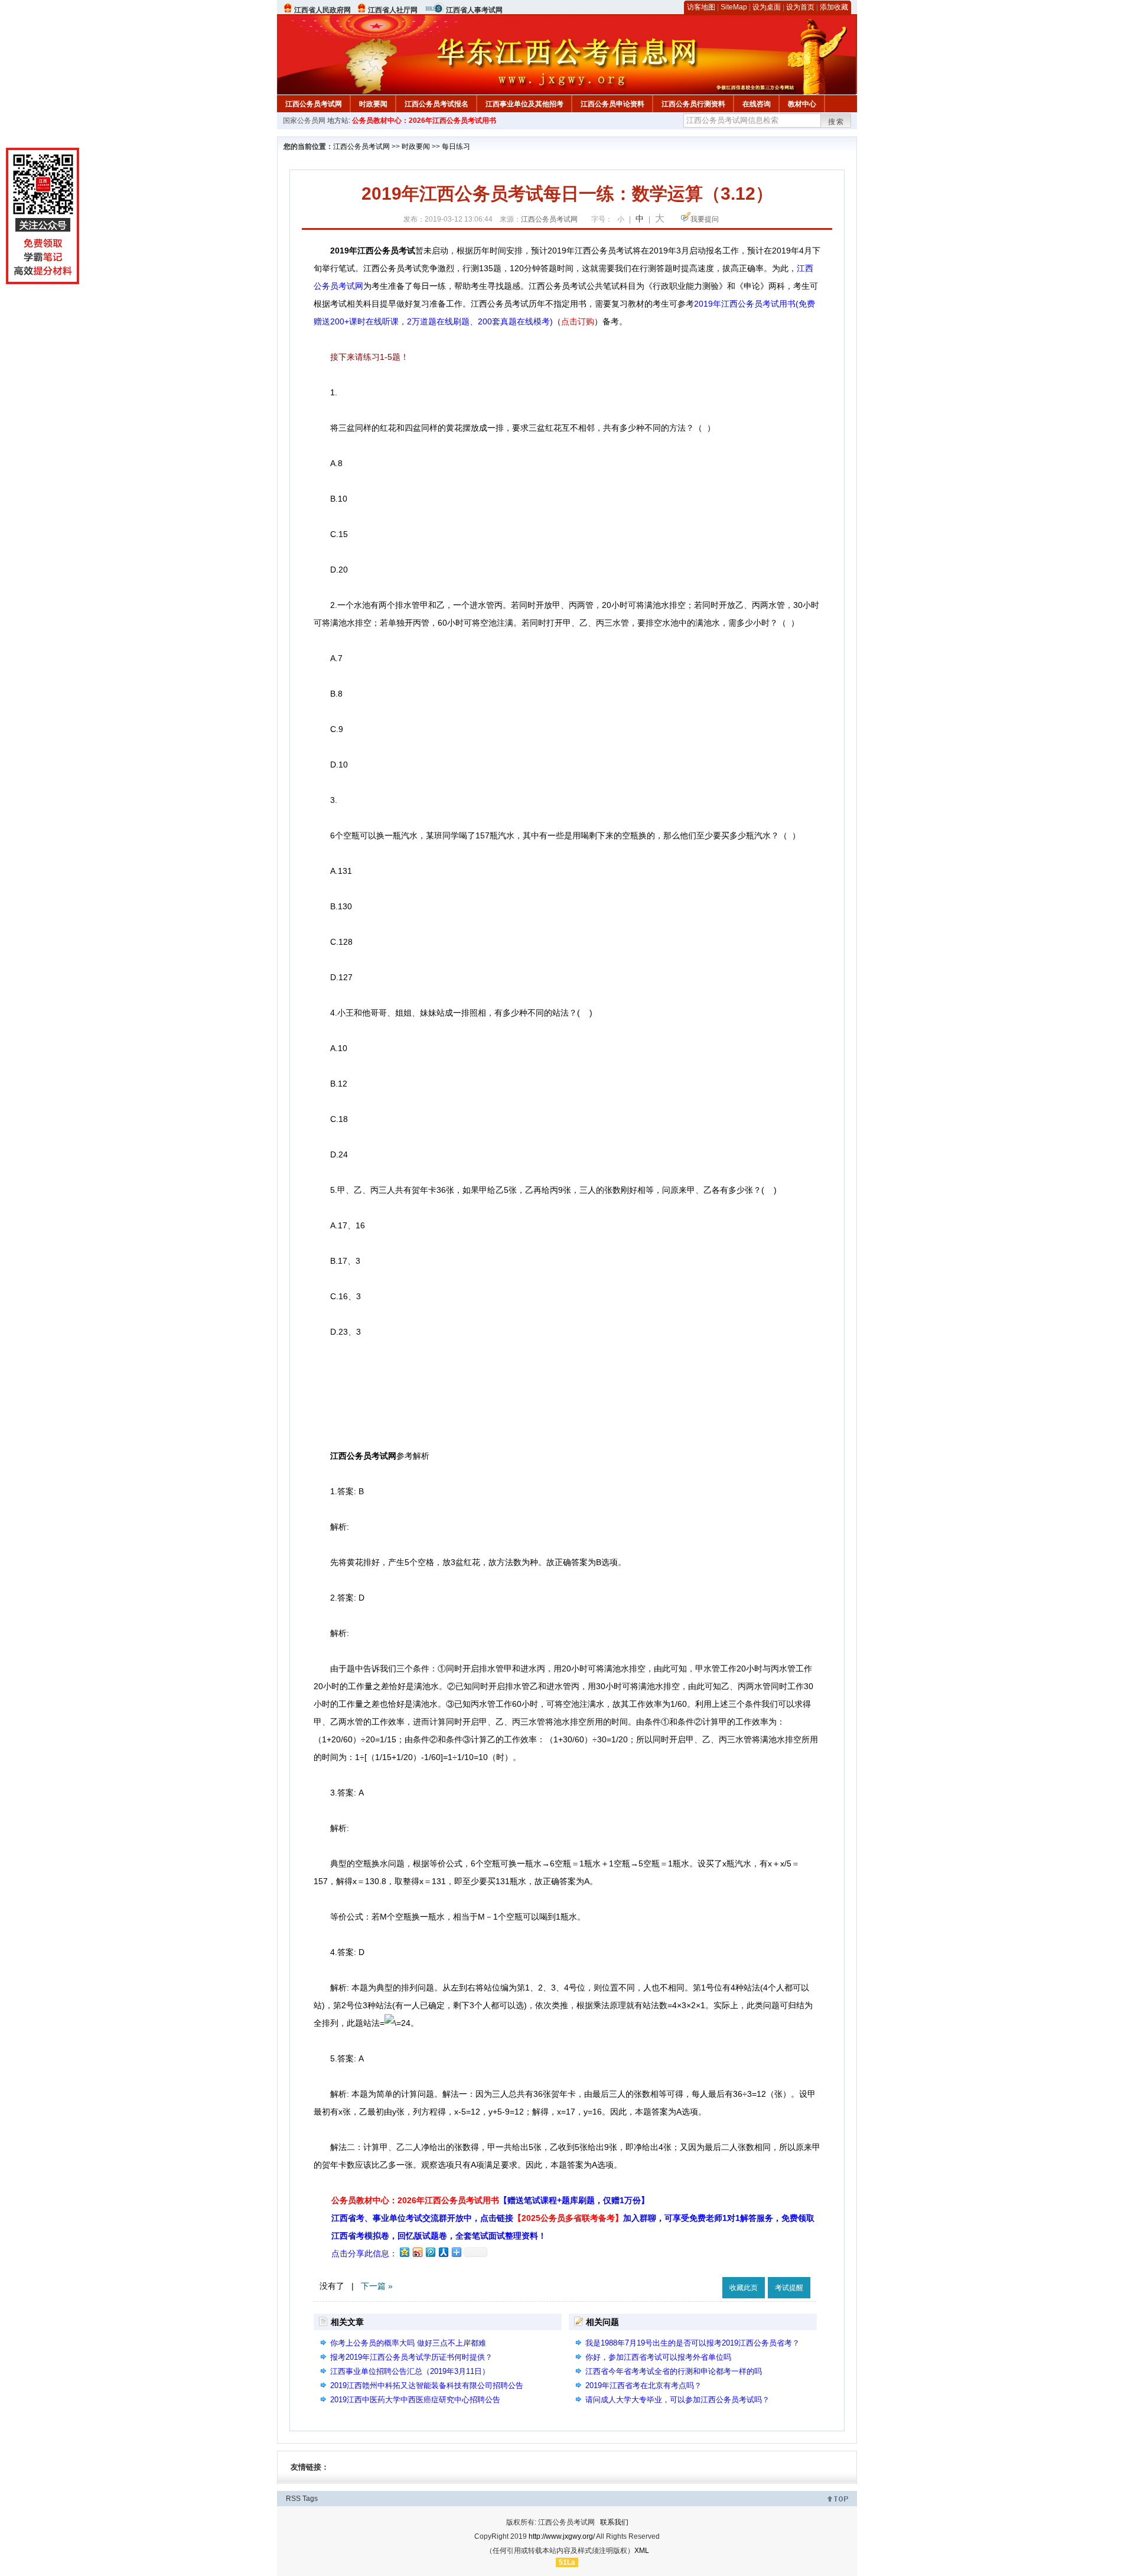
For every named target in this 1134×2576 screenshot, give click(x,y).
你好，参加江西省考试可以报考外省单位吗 (658, 2357)
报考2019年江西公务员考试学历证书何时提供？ (411, 2357)
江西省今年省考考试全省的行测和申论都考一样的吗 (674, 2371)
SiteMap (734, 7)
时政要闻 (373, 104)
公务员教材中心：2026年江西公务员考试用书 (424, 121)
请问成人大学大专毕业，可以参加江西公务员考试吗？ (677, 2400)
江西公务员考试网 (314, 104)
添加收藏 (834, 7)
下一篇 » (377, 2286)
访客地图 (701, 7)
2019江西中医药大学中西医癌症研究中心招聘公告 (415, 2400)
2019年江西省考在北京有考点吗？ (643, 2385)
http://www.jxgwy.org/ (562, 2536)
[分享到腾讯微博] (430, 2252)
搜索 (836, 122)
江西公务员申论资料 (612, 104)
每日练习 (456, 147)
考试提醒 (789, 2288)
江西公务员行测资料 (693, 104)
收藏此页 (744, 2288)
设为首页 (800, 7)
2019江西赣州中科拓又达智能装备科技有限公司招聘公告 (427, 2385)
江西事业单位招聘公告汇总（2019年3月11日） (410, 2371)
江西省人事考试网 (474, 10)
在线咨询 (757, 104)
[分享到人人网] (443, 2252)
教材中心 (802, 104)
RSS (293, 2499)
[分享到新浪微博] (417, 2252)
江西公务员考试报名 (436, 104)
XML (642, 2551)
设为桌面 (767, 7)
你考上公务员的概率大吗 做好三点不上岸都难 (408, 2343)
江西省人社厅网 (393, 10)
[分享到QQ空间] (404, 2252)
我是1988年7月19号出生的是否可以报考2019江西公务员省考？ (693, 2343)
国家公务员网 (304, 121)
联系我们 (614, 2522)
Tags (310, 2499)
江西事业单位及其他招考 (524, 104)
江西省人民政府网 (322, 10)
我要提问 (705, 219)
